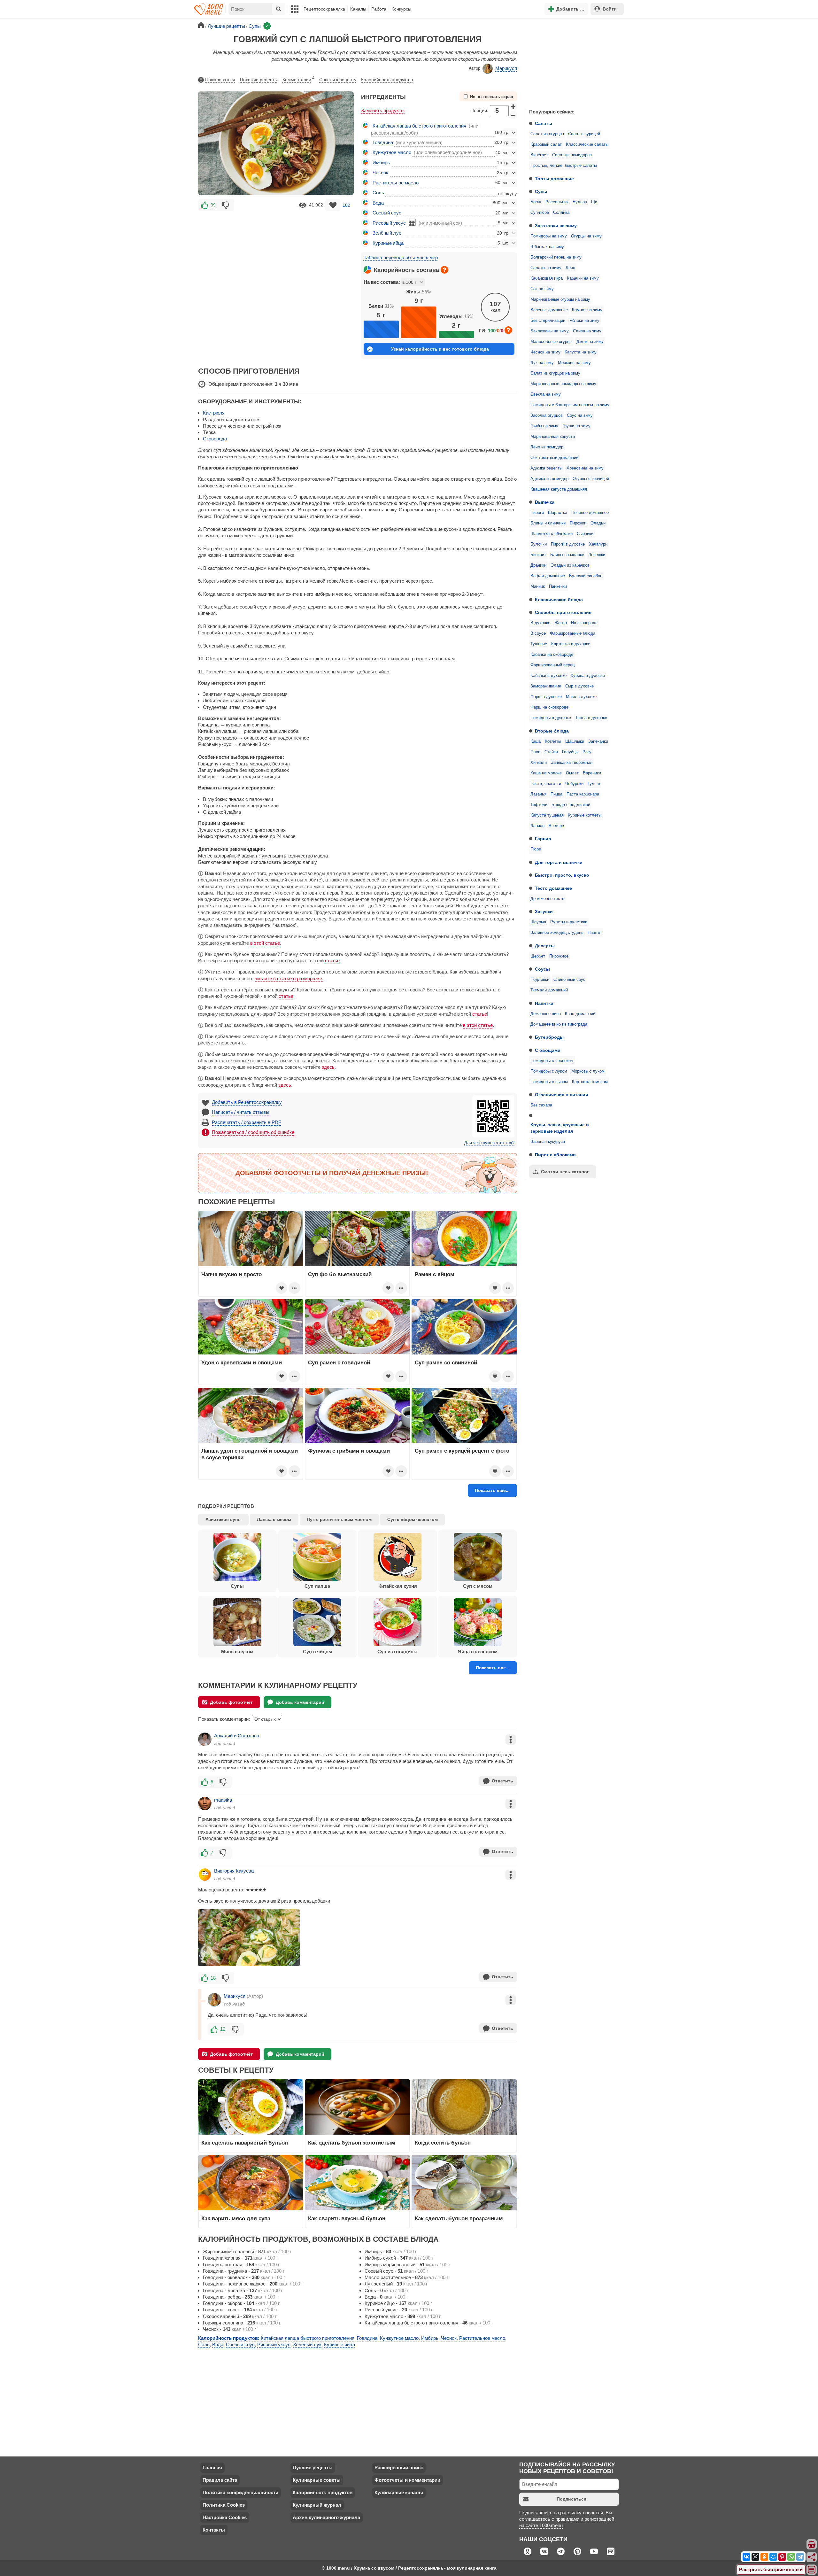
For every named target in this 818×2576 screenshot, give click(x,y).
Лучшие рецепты (313, 2467)
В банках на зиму (547, 247)
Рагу (587, 752)
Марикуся (506, 68)
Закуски (544, 912)
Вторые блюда (552, 731)
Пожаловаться (220, 80)
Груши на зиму (576, 426)
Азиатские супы (224, 1519)
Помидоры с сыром (549, 1082)
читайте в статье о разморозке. (289, 978)
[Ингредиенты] (812, 2545)
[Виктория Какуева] (205, 1874)
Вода (378, 203)
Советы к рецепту (338, 80)
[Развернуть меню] (812, 2570)
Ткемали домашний (549, 990)
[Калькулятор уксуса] (412, 222)
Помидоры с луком (549, 1071)
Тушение (539, 644)
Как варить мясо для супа (236, 2218)
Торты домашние (554, 179)
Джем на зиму (590, 342)
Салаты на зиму (546, 268)
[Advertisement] (572, 62)
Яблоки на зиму (584, 321)
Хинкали (539, 763)
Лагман (537, 826)
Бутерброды (549, 1037)
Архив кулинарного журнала (326, 2517)
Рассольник (557, 202)
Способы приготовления (563, 612)
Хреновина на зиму (585, 468)
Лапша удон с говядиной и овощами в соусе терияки (250, 1454)
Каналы (358, 9)
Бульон (580, 202)
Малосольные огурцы (551, 342)
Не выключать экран (492, 97)
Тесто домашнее (553, 888)
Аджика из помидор (549, 479)
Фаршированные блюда (573, 633)
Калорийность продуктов (387, 80)
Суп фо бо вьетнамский (340, 1274)
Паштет (595, 933)
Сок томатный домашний (554, 458)
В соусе (538, 633)
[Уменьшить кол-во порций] (513, 115)
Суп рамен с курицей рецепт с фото (462, 1451)
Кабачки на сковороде (552, 655)
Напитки (544, 1003)
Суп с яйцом (317, 1652)
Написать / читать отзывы (241, 1112)
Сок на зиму (542, 289)
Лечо (570, 268)
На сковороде (584, 623)
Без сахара (541, 1105)
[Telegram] (800, 2557)
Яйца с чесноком (478, 1652)
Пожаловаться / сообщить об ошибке (253, 1132)
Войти (610, 9)
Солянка (561, 213)
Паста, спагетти (546, 784)
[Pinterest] (782, 2557)
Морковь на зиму (574, 363)
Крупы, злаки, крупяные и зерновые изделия (560, 1128)
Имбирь (381, 163)
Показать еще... (492, 1490)
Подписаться (571, 2499)
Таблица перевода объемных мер (401, 257)
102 (346, 205)
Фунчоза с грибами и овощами (349, 1451)
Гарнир (543, 839)
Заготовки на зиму (556, 226)
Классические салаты (587, 144)
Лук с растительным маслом (339, 1519)
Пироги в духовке (568, 544)
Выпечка (545, 502)
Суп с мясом (478, 1586)
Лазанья (538, 794)
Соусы (542, 969)
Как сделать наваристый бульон (245, 2143)
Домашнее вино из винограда (559, 1024)
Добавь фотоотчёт (231, 1702)
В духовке (540, 623)
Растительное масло (396, 183)
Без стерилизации (548, 321)
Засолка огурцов (547, 415)
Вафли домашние (548, 576)
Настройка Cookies (225, 2517)
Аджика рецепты (546, 468)
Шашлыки (575, 741)
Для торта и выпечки (559, 862)
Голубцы (570, 752)
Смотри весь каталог (565, 1172)
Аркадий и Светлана (237, 1736)
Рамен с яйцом (435, 1274)
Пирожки (578, 523)
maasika (223, 1800)
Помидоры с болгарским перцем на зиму (570, 405)
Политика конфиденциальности (240, 2492)
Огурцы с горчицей (591, 479)
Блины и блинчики (548, 523)
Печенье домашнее (590, 513)
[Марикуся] (214, 2000)
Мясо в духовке (581, 697)
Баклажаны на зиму (550, 331)
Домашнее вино (546, 1014)
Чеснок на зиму (545, 352)
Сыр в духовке (579, 686)
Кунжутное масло (392, 152)
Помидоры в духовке (551, 718)
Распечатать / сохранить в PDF (247, 1122)
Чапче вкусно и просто (232, 1274)
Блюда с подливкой (571, 805)
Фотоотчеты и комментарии (407, 2480)
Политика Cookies (224, 2505)
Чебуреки (574, 784)
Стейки (551, 752)
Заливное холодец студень (557, 933)
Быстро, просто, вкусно (562, 875)
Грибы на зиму (544, 426)
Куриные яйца (388, 243)
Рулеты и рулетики (569, 922)
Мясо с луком (237, 1652)
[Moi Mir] (773, 2557)
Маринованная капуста (553, 437)
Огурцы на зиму (586, 236)
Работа (379, 9)
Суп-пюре (540, 213)
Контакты (214, 2530)
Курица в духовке (588, 676)
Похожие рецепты (259, 80)
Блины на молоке (567, 555)
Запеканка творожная (572, 763)
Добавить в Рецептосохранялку (247, 1102)
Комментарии (298, 79)
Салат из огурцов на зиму (555, 373)
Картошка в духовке (571, 644)
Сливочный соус (569, 980)
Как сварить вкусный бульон (347, 2218)
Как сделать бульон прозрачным (459, 2218)
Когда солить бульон (443, 2143)
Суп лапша (317, 1586)
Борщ (536, 202)
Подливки (540, 980)
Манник (538, 586)
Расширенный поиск (399, 2467)
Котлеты (553, 741)
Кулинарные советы (317, 2480)
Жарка (561, 623)
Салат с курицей (584, 134)
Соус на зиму (580, 415)
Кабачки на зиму (583, 278)
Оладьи (598, 523)
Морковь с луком (588, 1071)
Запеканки (598, 741)
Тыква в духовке (591, 718)
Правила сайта (220, 2480)
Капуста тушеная (547, 815)
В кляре (556, 826)
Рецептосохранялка (324, 9)
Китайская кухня (398, 1586)
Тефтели (539, 805)
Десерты (545, 946)
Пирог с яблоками (555, 1155)
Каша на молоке (546, 773)
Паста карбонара (583, 794)
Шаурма (538, 922)
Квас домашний (580, 1014)
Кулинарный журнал (317, 2505)
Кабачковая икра (547, 278)
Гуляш (594, 784)
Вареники (592, 773)
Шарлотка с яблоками (552, 534)
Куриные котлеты (585, 815)
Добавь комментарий (300, 1702)
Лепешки (597, 555)
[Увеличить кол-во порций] (513, 106)
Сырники (585, 534)
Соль (378, 193)
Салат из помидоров (572, 155)
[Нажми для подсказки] (444, 270)
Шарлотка (558, 513)
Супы (541, 191)
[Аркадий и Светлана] (205, 1739)
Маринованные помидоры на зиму (563, 384)
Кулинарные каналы (399, 2492)
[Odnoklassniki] (764, 2557)
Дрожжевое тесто (547, 899)
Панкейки (558, 586)
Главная (212, 2467)
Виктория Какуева (234, 1871)
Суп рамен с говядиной (339, 1362)
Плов (535, 752)
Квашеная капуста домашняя (559, 489)
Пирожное (559, 956)
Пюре (536, 849)
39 (213, 205)
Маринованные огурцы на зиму (560, 299)
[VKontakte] (746, 2557)
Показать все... (493, 1668)
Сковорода (215, 439)
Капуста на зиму (581, 352)
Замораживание (546, 686)
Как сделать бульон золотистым (352, 2143)
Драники (538, 565)
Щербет (538, 956)
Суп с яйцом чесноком (413, 1519)
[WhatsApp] (791, 2557)
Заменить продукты (383, 110)
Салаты (544, 123)
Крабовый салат (546, 144)
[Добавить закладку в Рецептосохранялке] (333, 205)
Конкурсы (401, 9)
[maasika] (205, 1804)
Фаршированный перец (552, 665)
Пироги (537, 513)
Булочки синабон (586, 576)
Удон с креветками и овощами (242, 1362)
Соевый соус (387, 213)
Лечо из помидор (547, 447)
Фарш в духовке (546, 697)
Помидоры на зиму (549, 236)
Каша (536, 741)
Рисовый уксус (389, 223)
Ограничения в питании (562, 1095)
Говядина (383, 142)
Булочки (539, 544)
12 (223, 2029)
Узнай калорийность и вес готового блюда (440, 349)
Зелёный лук (387, 233)
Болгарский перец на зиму (556, 257)
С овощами (548, 1050)
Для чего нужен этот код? (489, 1143)
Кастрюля (214, 413)
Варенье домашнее (549, 310)
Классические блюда (559, 600)
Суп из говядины (397, 1652)
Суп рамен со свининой (446, 1362)
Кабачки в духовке (548, 676)
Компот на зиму (587, 310)
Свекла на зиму (546, 394)
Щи (594, 202)
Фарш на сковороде (549, 707)
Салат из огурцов (547, 134)
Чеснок (380, 172)
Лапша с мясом (274, 1519)
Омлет (572, 773)
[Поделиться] (812, 2557)
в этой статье (264, 943)
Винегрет (539, 155)
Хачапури (598, 544)
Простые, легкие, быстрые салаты (564, 166)
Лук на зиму (542, 363)
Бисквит (538, 555)
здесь (328, 1067)
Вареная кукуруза (548, 1142)
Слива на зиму (587, 331)
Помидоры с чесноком (552, 1061)
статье (332, 961)
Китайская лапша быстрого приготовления (419, 126)
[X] (755, 2557)
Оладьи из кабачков (570, 565)
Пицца (556, 794)
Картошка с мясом (590, 1082)
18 (213, 1978)
